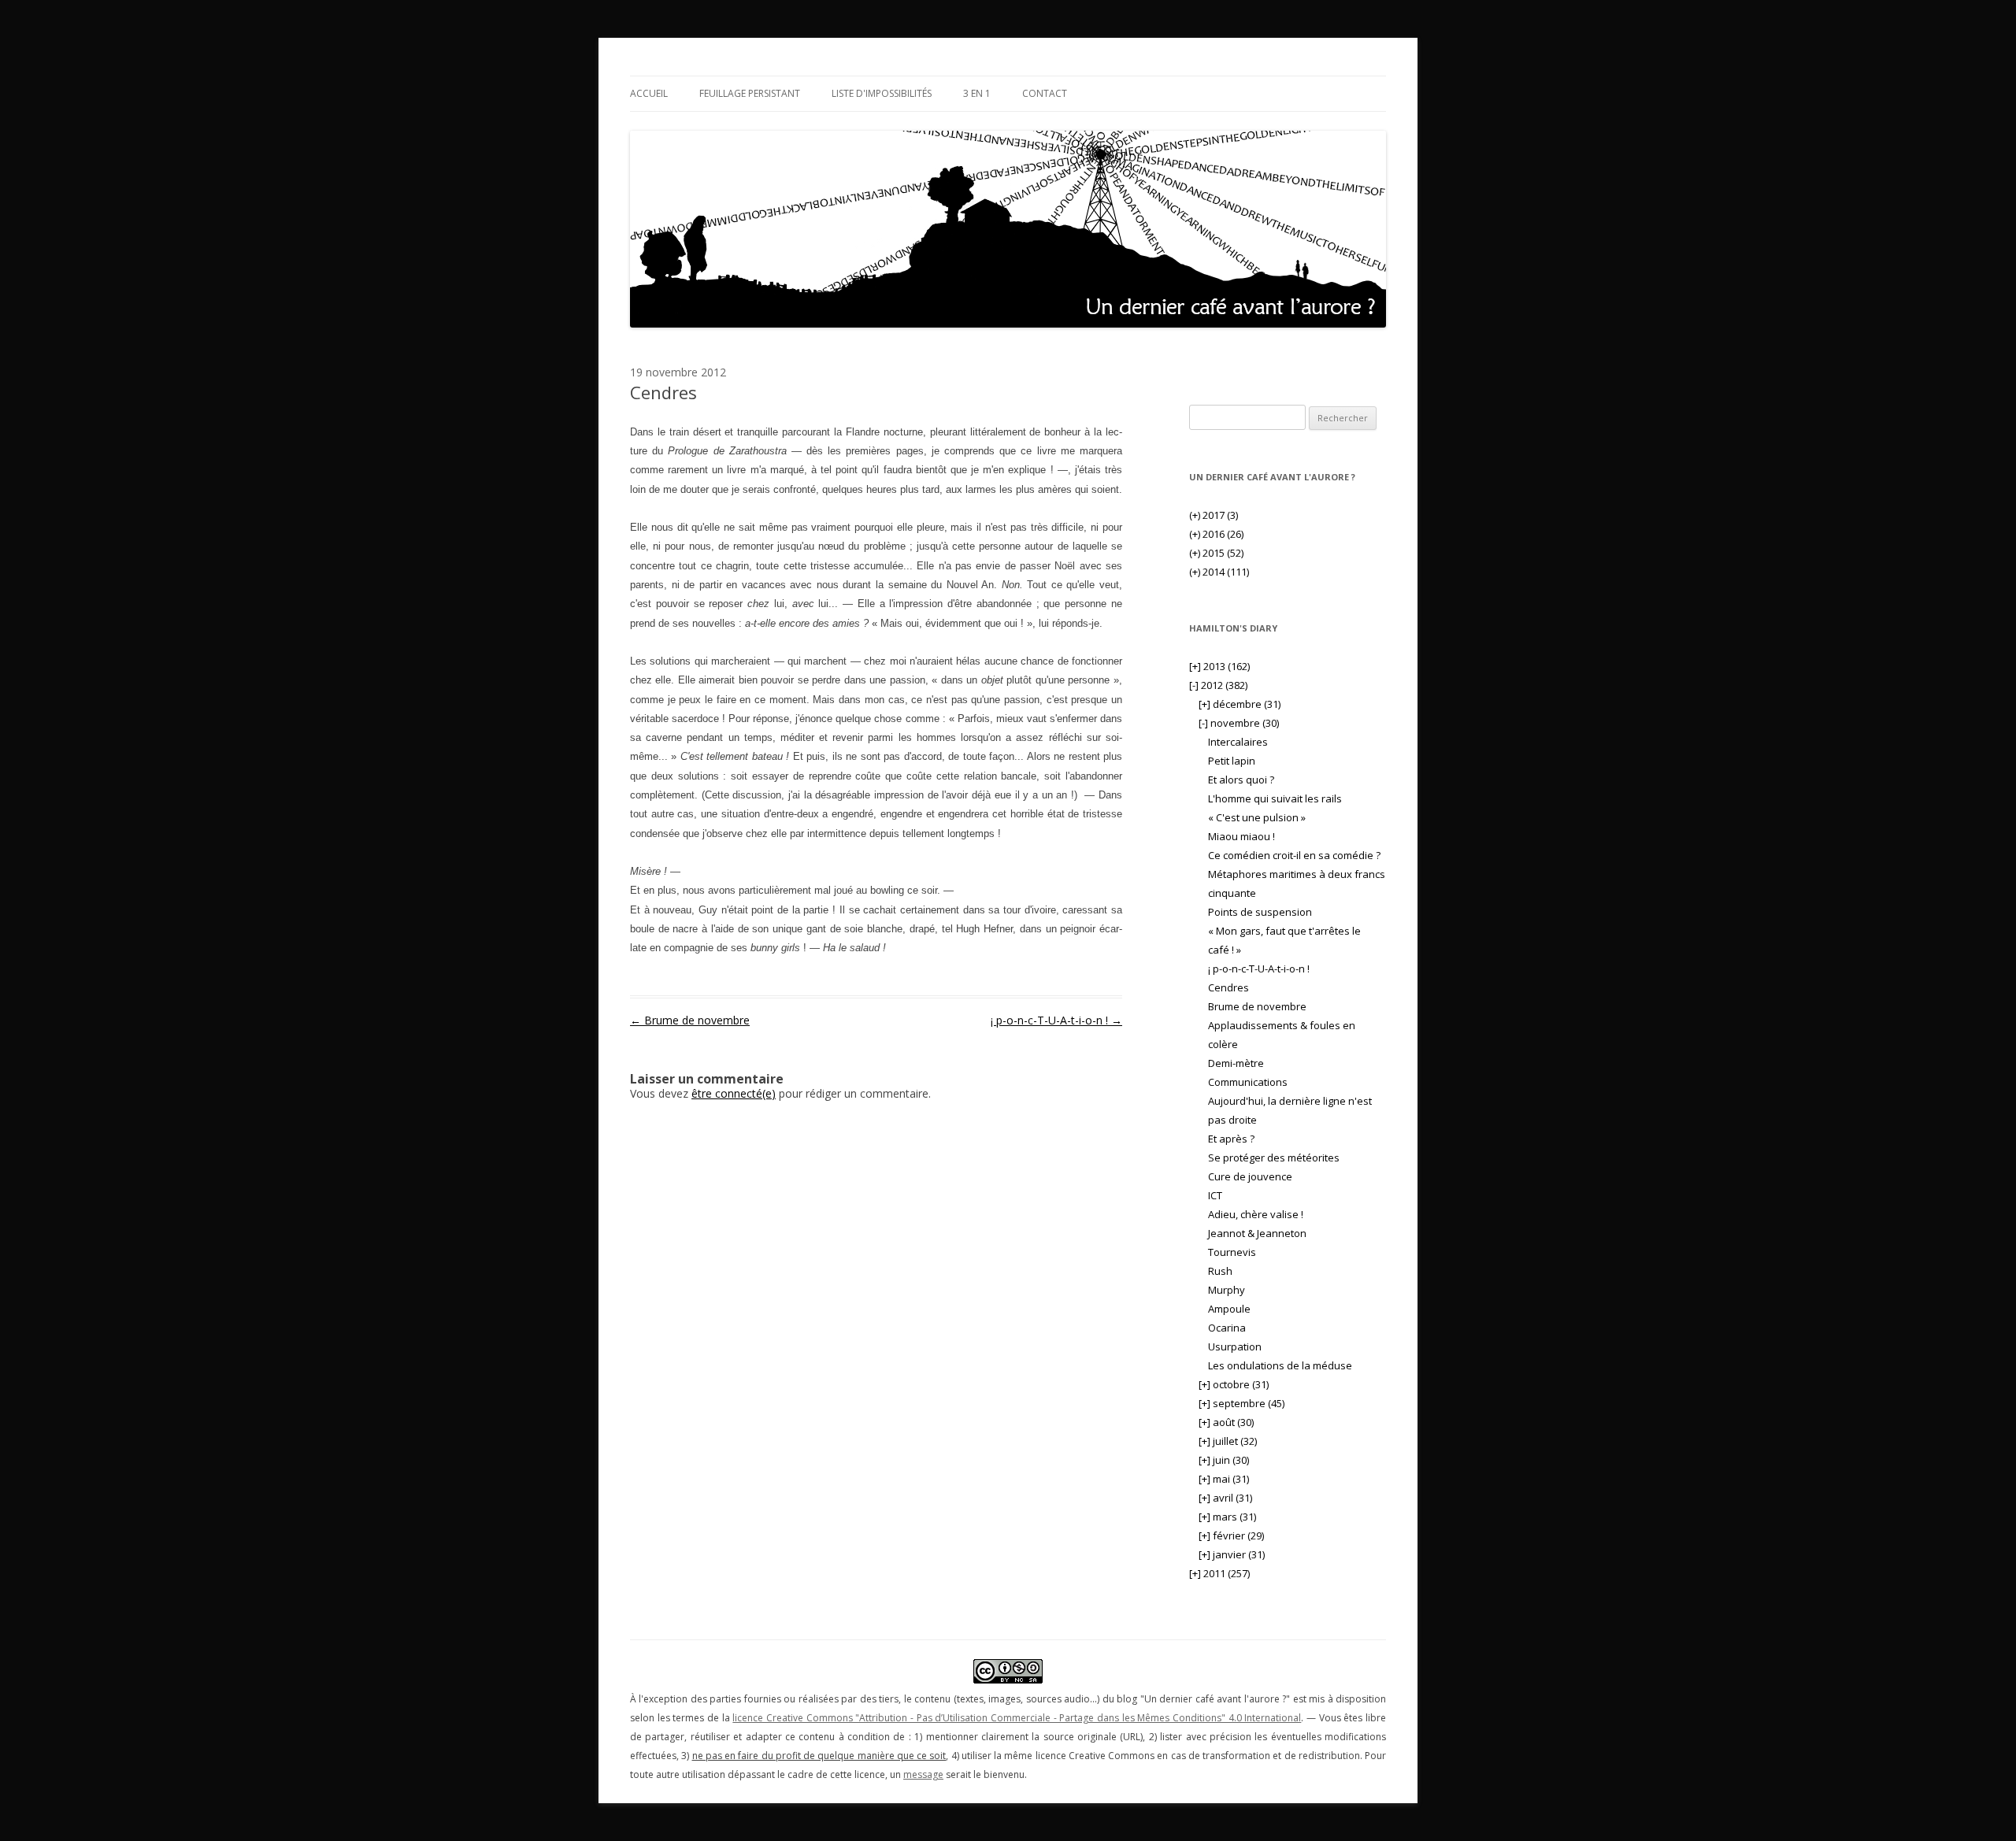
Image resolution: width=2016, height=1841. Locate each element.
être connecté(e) (734, 1093)
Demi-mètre (1236, 1063)
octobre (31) (1234, 1384)
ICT (1215, 1195)
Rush (1220, 1271)
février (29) (1231, 1535)
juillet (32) (1228, 1441)
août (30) (1226, 1422)
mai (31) (1224, 1479)
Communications (1248, 1082)
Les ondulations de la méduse (1280, 1365)
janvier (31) (1232, 1554)
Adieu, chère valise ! (1256, 1214)
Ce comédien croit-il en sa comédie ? (1294, 855)
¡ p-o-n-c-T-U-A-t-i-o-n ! (1056, 1020)
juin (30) (1224, 1460)
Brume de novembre (690, 1020)
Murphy (1227, 1290)
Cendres (1228, 987)
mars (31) (1227, 1517)
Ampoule (1229, 1309)
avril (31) (1225, 1498)
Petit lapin (1232, 761)
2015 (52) (1216, 553)
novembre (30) (1239, 723)
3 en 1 (977, 93)
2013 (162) (1219, 666)
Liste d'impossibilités (882, 93)
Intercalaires (1238, 742)
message (923, 1774)
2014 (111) (1219, 572)
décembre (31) (1240, 704)
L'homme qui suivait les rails (1275, 798)
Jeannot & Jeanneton (1257, 1233)
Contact (1045, 93)
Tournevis (1232, 1252)
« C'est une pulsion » (1257, 817)
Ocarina (1227, 1328)
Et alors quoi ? (1241, 780)
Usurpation (1235, 1346)
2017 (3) (1214, 515)
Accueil (649, 93)
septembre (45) (1241, 1403)
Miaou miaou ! (1241, 836)
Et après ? (1231, 1139)
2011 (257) (1219, 1573)
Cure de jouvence (1250, 1176)
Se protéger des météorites (1274, 1158)
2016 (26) (1216, 534)
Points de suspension (1260, 912)
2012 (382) (1218, 685)
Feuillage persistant (750, 93)
